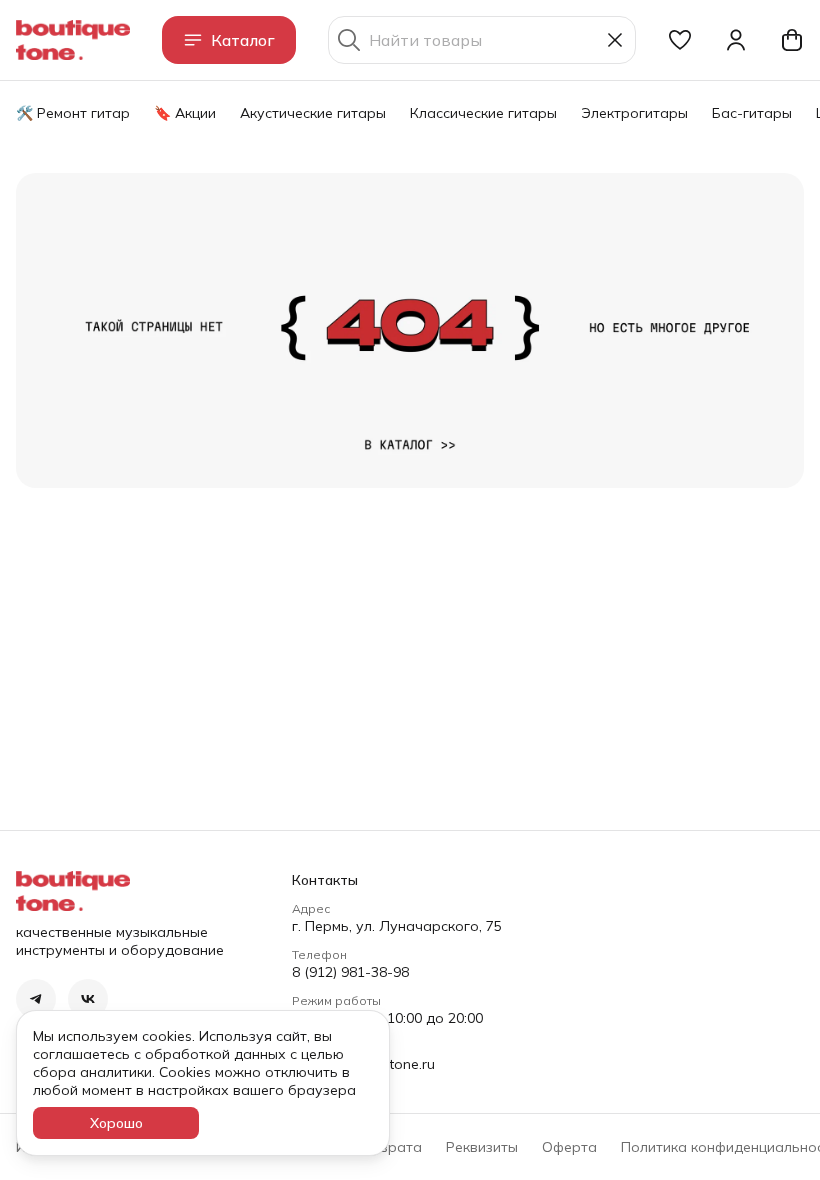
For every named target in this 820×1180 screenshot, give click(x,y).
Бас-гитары (752, 113)
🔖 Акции (185, 113)
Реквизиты (482, 1147)
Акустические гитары (313, 113)
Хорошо (116, 1123)
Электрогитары (634, 113)
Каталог (243, 40)
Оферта (569, 1147)
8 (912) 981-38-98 (350, 972)
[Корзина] (792, 40)
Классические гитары (483, 113)
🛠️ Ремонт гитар (73, 113)
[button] (680, 40)
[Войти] (736, 40)
